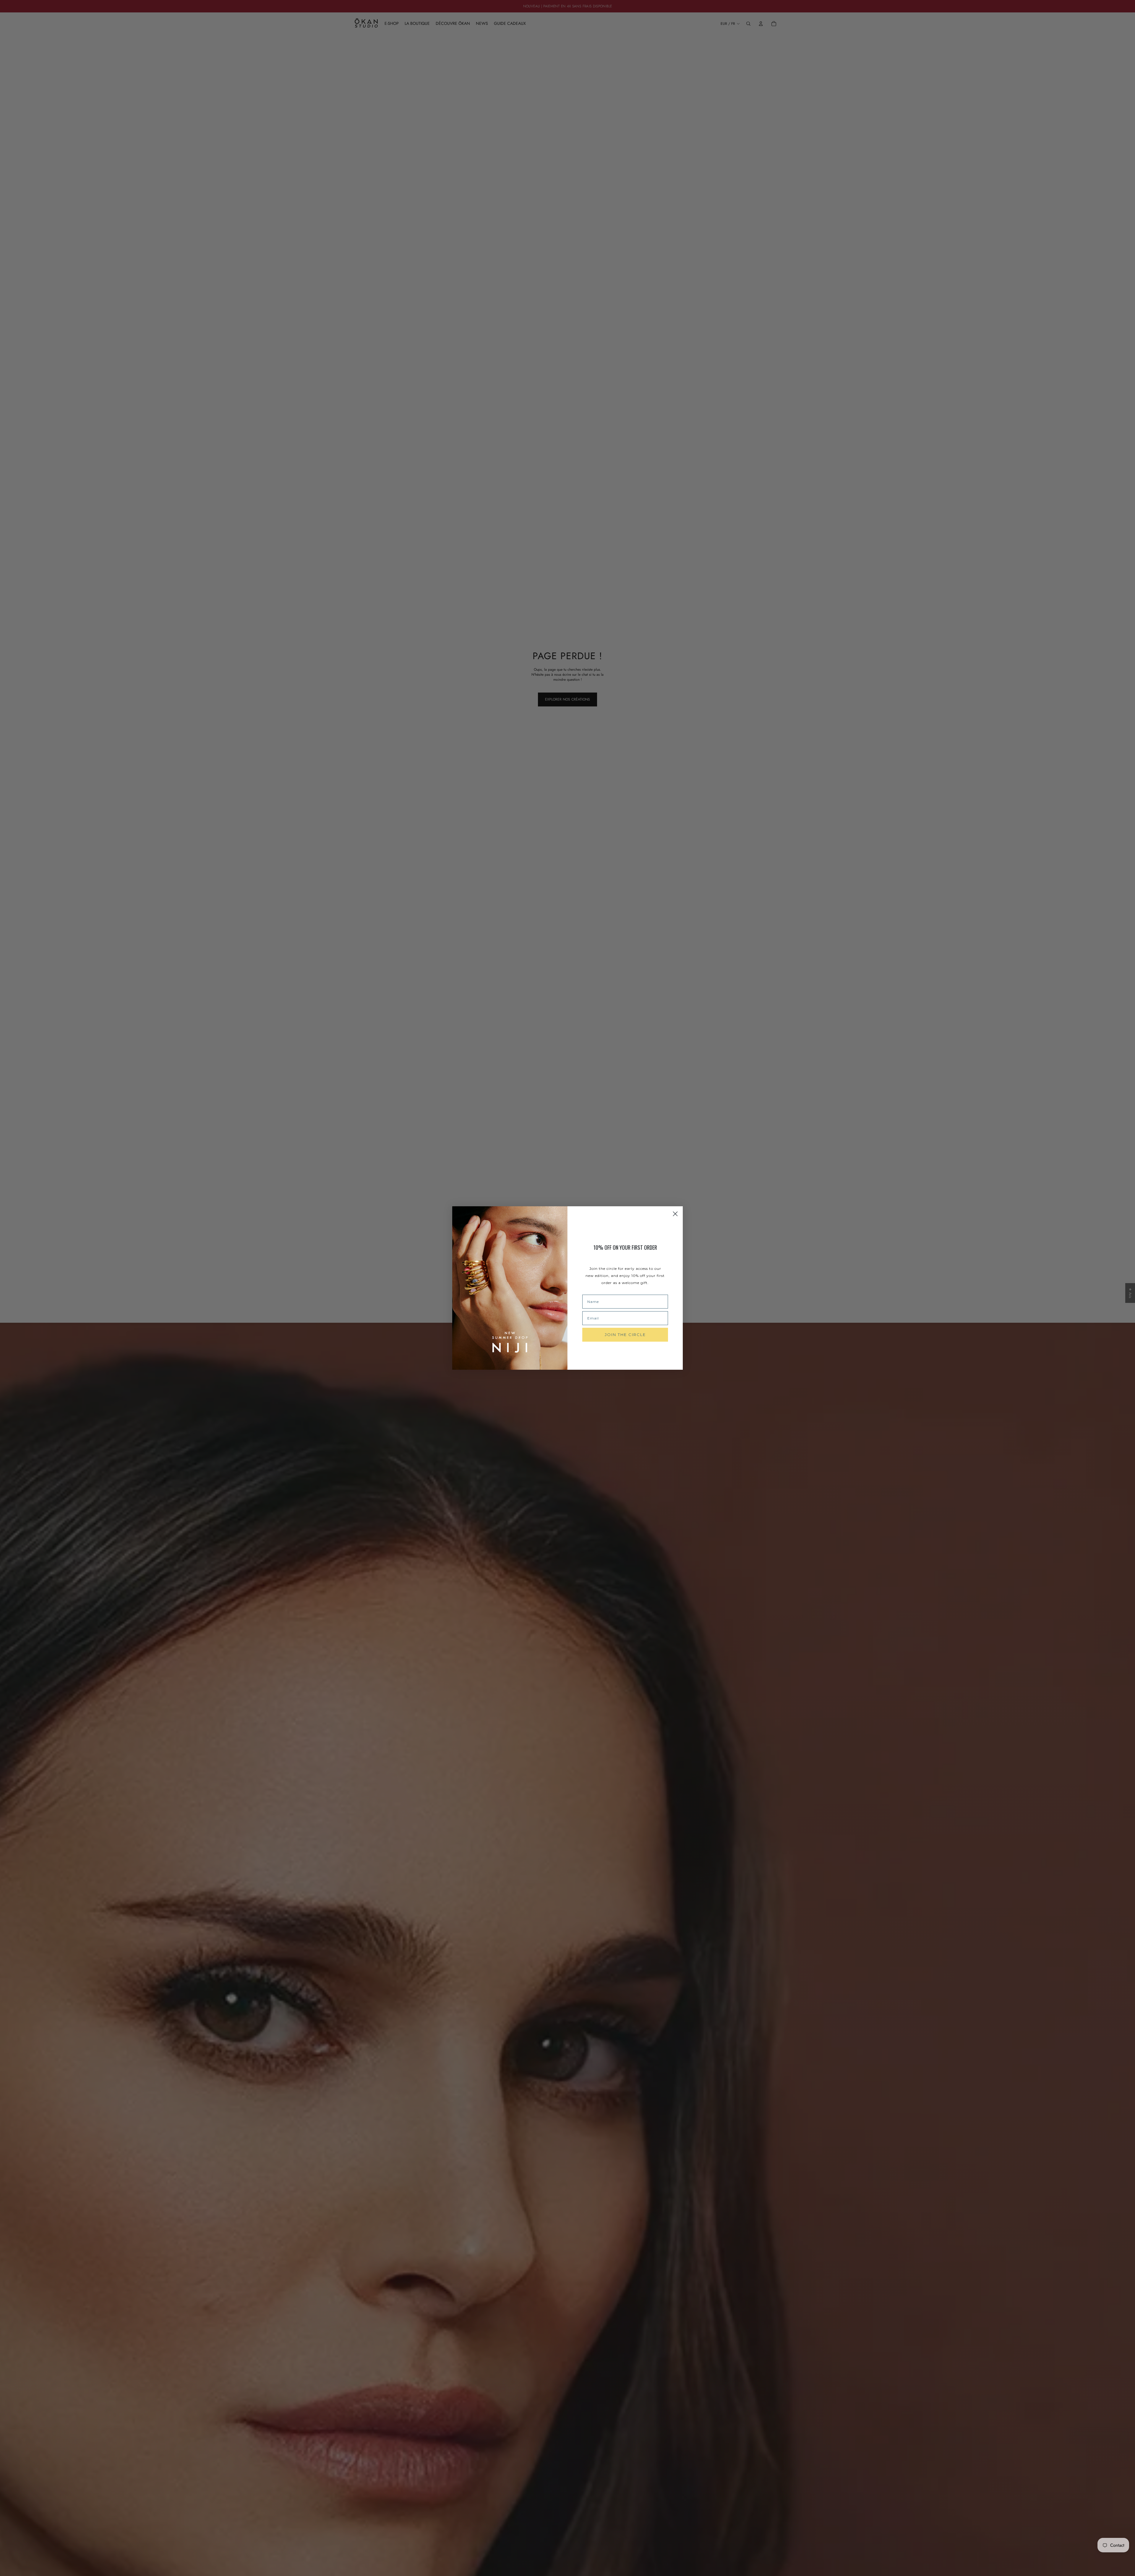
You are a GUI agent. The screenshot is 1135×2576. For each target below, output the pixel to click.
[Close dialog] (675, 1214)
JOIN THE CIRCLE (625, 1335)
